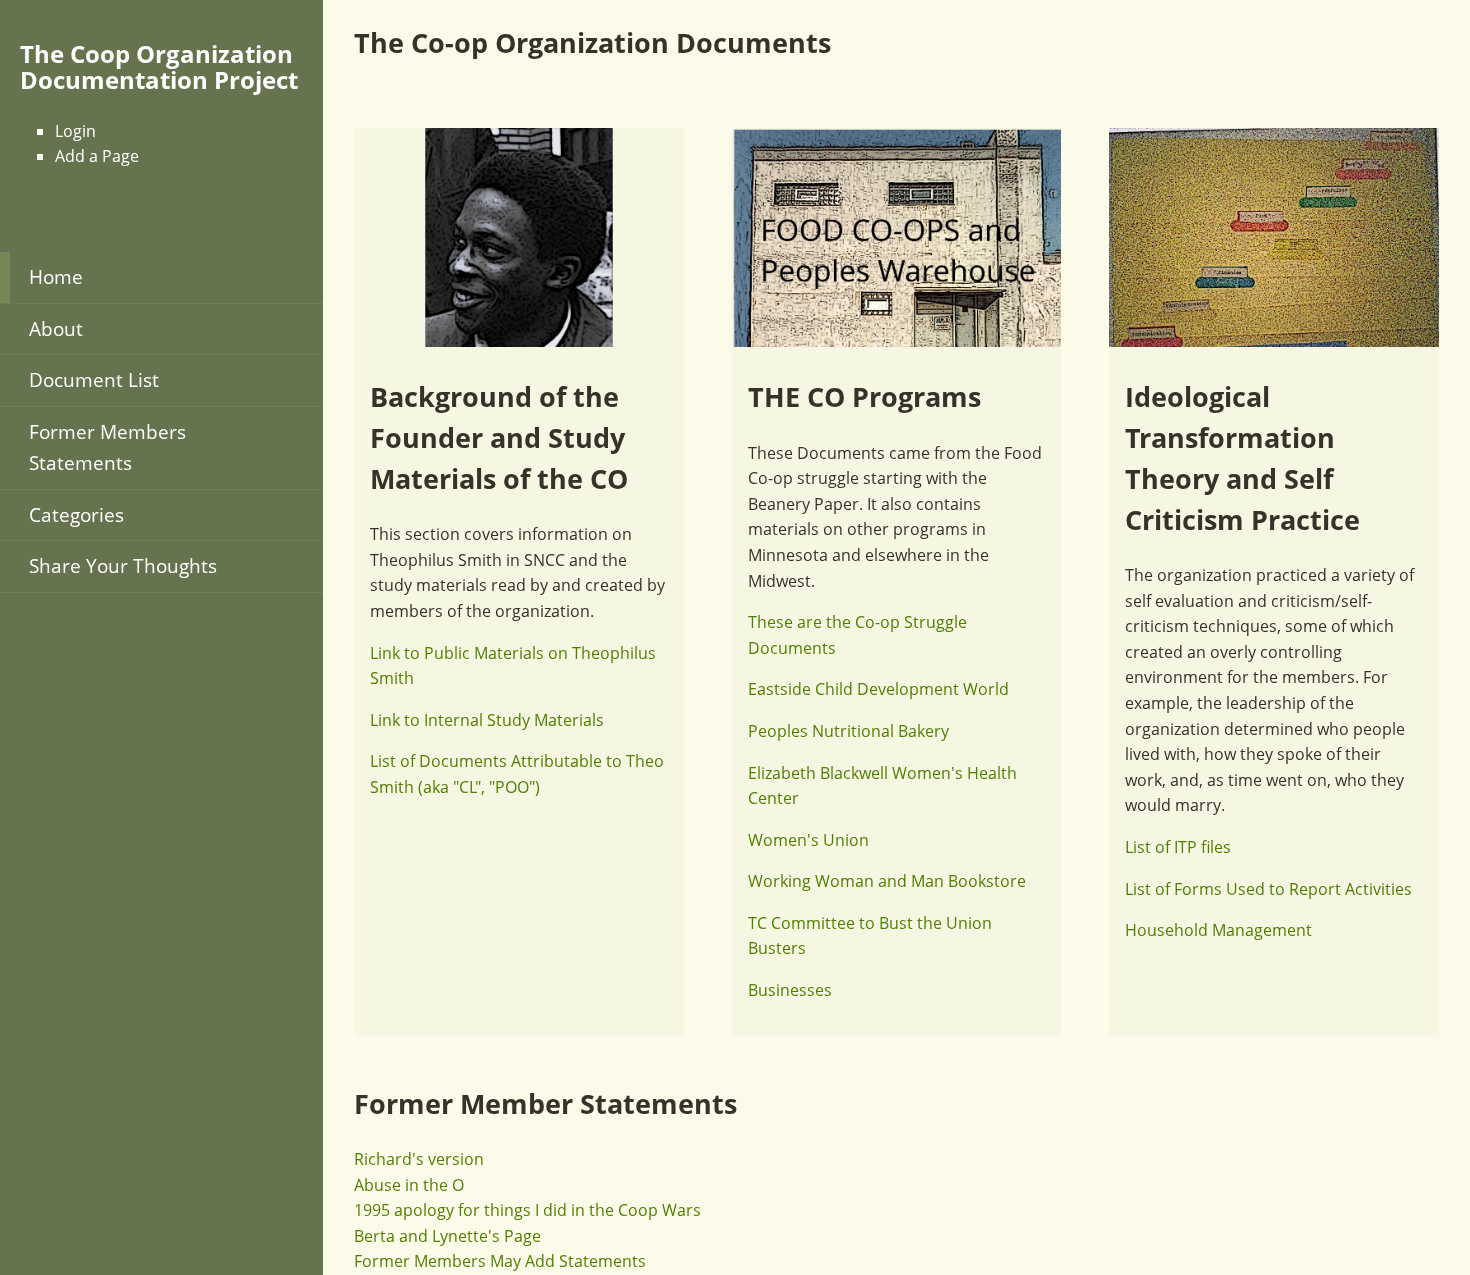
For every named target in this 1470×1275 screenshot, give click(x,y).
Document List (94, 379)
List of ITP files (1178, 847)
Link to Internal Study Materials (487, 720)
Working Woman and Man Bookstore (887, 881)
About (56, 328)
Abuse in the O (409, 1185)
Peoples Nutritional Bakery (848, 731)
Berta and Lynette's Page (447, 1236)
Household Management (1218, 930)
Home (56, 276)
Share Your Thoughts (123, 565)
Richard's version (419, 1159)
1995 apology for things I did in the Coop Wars (527, 1210)
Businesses (790, 990)
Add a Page (97, 156)
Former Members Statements (107, 447)
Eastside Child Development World (878, 689)
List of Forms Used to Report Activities (1268, 889)
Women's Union (808, 840)
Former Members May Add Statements (500, 1261)
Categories (76, 514)
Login (75, 131)
